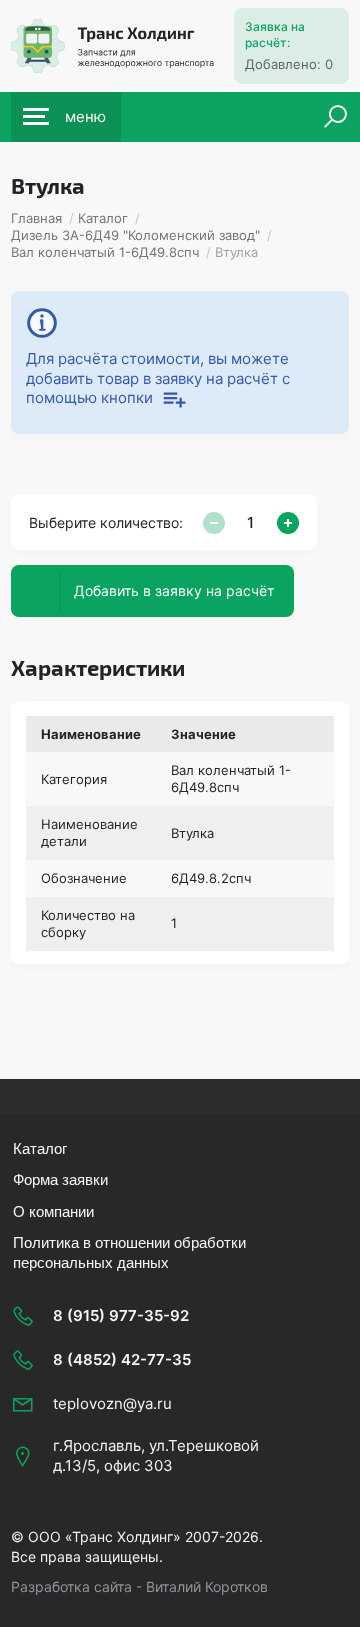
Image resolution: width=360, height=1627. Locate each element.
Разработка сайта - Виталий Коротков (139, 1586)
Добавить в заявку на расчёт (174, 590)
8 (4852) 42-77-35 (122, 1359)
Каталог (40, 1148)
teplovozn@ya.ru (112, 1403)
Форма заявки (60, 1179)
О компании (53, 1211)
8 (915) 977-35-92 (121, 1315)
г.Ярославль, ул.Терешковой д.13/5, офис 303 (156, 1455)
